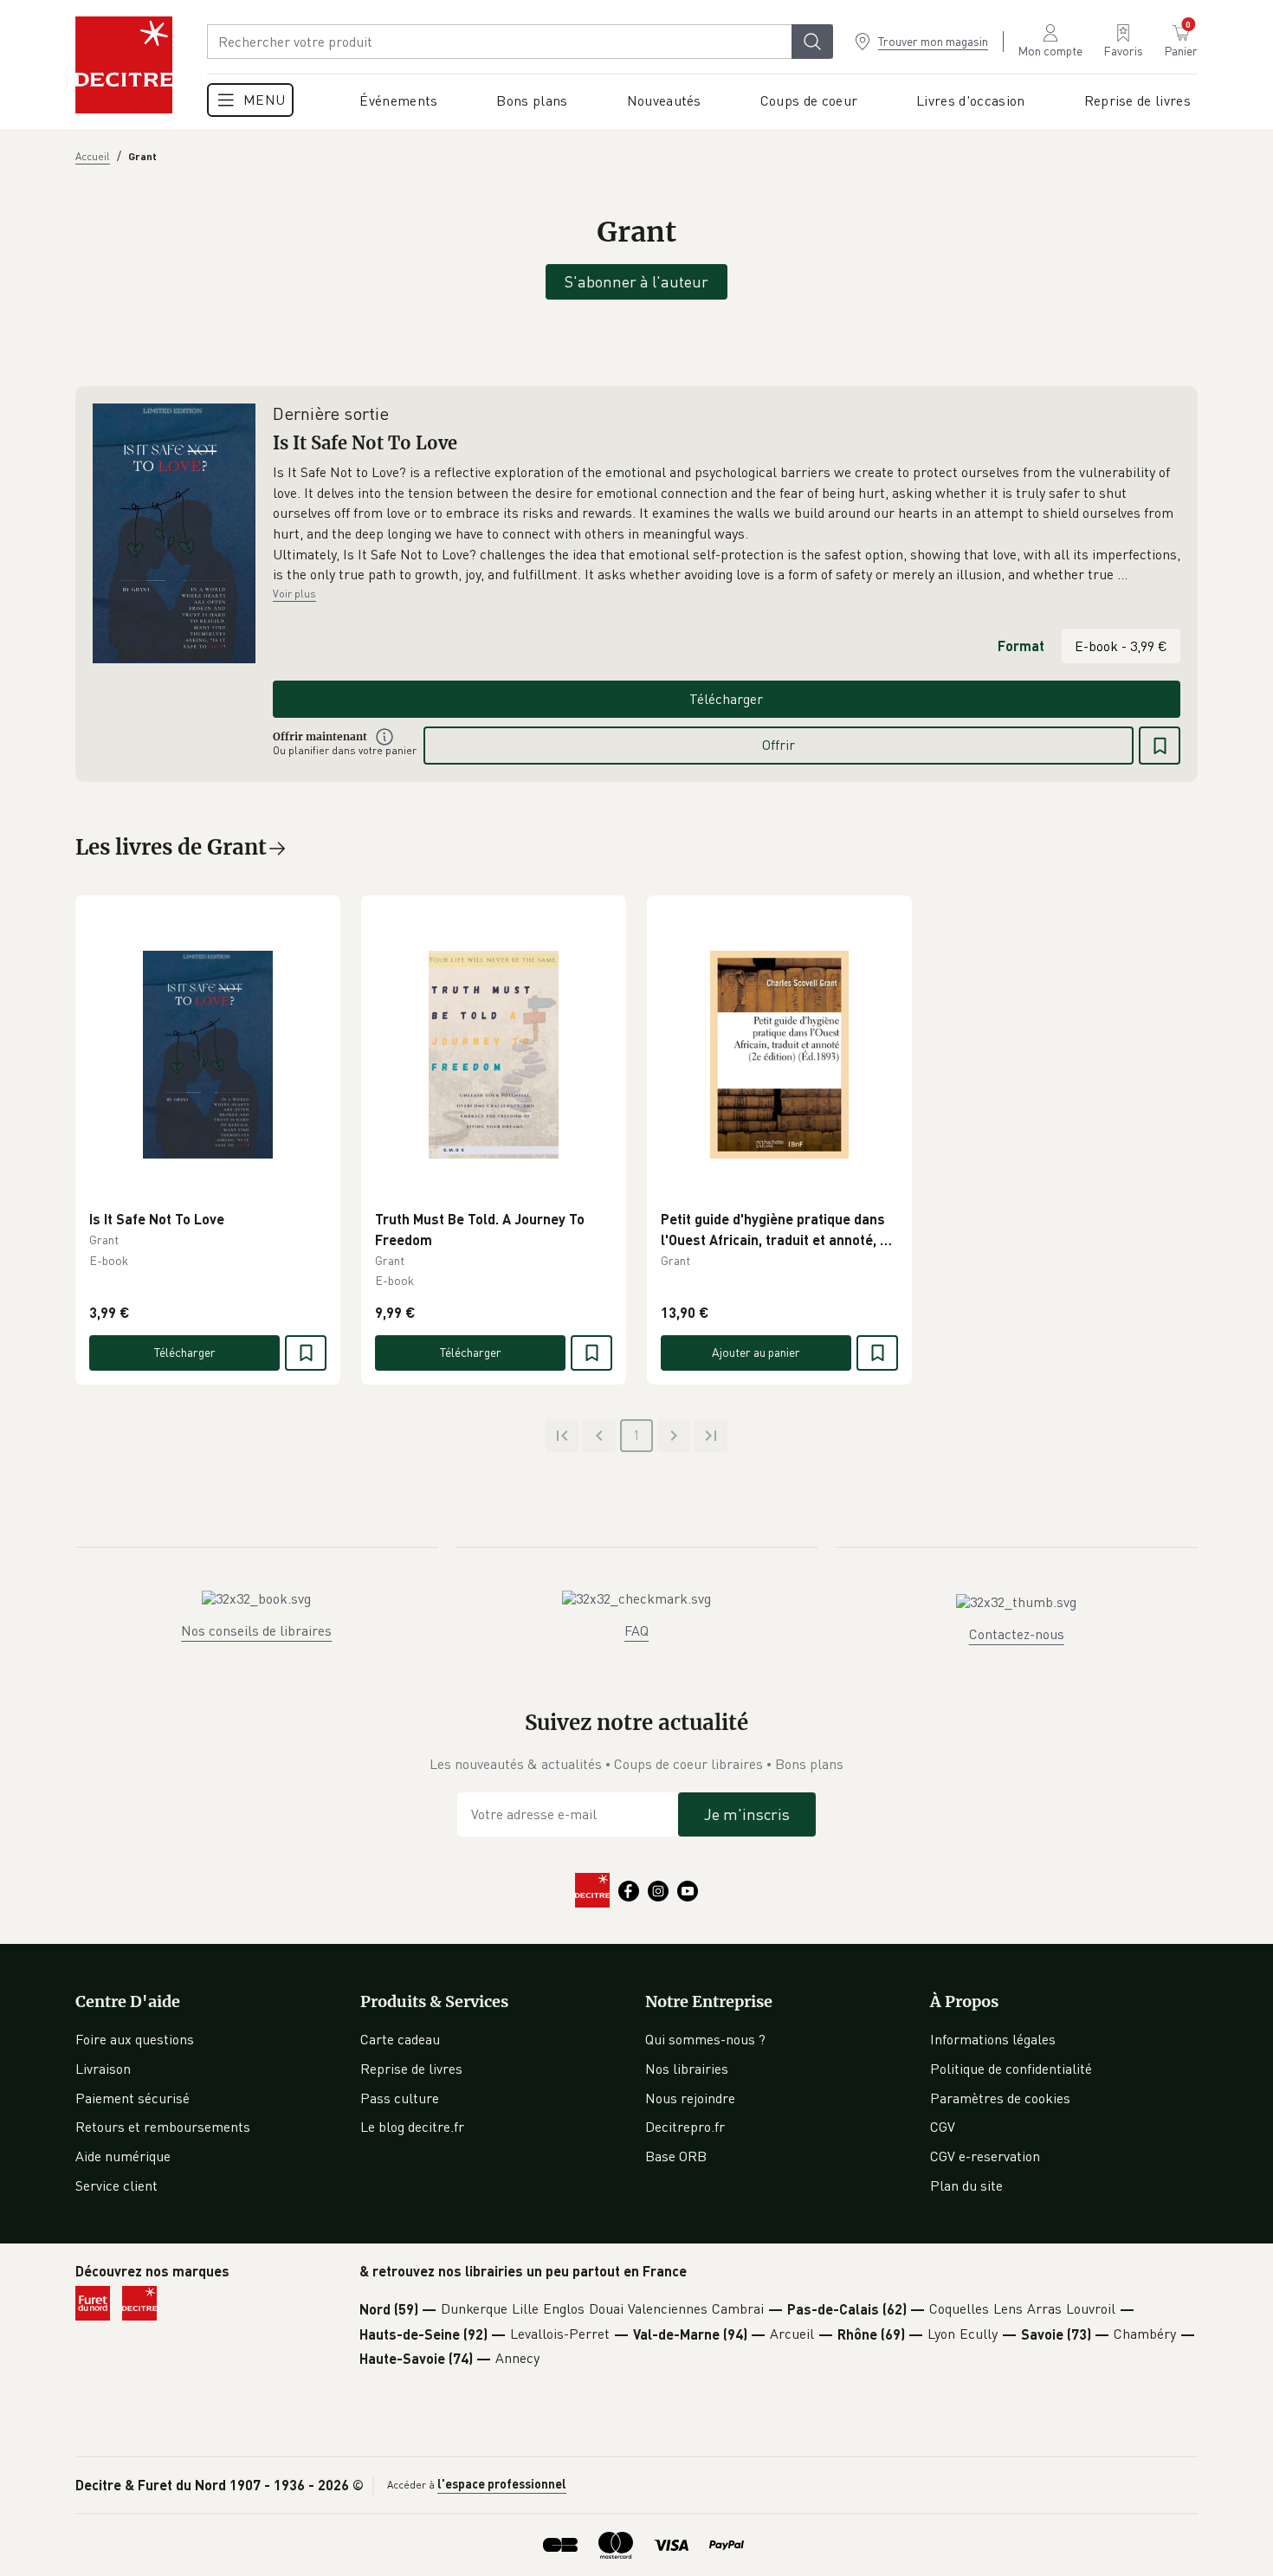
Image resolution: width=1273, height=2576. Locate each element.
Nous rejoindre (690, 2098)
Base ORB (676, 2156)
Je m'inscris (747, 1814)
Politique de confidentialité (1011, 2069)
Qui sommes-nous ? (705, 2039)
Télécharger (726, 699)
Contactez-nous (1017, 1634)
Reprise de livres (411, 2069)
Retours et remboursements (163, 2127)
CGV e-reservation (985, 2156)
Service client (116, 2185)
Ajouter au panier (756, 1352)
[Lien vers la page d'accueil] (124, 65)
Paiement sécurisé (132, 2098)
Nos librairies (687, 2069)
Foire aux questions (135, 2039)
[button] (727, 524)
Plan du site (966, 2185)
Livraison (103, 2069)
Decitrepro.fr (685, 2127)
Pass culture (400, 2098)
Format (1021, 646)
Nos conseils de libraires (256, 1630)
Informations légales (993, 2039)
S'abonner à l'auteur (636, 281)
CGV (943, 2127)
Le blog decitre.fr (412, 2127)
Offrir (779, 745)
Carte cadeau (400, 2039)
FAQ (636, 1630)
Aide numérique (123, 2156)
